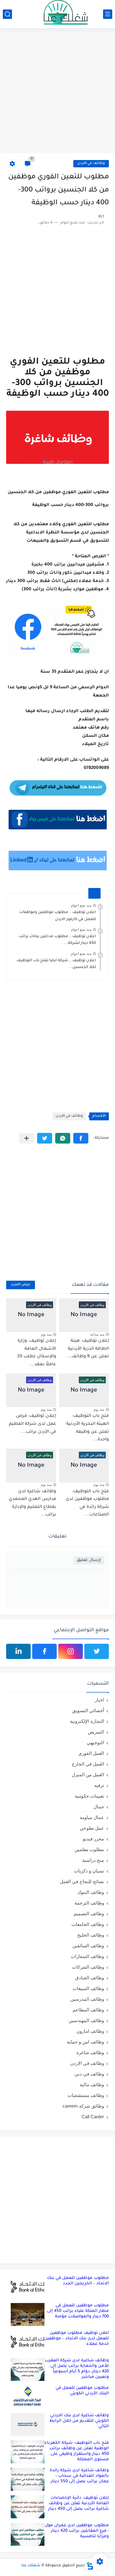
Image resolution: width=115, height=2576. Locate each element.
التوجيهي (95, 1743)
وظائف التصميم (89, 1914)
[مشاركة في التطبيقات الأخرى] (27, 1138)
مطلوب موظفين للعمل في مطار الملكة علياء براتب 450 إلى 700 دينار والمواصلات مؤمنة (78, 2311)
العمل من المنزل (88, 1775)
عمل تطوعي (92, 1828)
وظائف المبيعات (88, 1988)
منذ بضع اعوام (81, 905)
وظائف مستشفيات (86, 2095)
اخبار (99, 1700)
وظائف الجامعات (88, 1924)
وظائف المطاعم (88, 2010)
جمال (99, 1807)
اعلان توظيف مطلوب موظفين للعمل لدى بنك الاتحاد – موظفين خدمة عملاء (77, 2339)
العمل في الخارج (88, 1764)
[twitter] (97, 1651)
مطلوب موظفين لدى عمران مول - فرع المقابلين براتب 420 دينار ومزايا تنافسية (77, 2531)
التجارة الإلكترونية (87, 1721)
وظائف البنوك (91, 1892)
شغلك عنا (31, 2566)
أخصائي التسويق (88, 1710)
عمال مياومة (92, 1817)
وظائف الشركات (88, 1967)
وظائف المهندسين (86, 2020)
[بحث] (7, 14)
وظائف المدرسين (87, 1999)
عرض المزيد (21, 1285)
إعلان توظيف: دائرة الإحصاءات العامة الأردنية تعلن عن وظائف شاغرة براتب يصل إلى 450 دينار (79, 2503)
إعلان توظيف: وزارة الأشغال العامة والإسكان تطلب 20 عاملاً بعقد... (37, 1353)
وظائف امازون (90, 2031)
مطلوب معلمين (89, 1849)
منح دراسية (93, 1860)
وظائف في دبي (89, 2074)
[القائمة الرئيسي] (108, 14)
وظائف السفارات (87, 1956)
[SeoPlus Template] (90, 2566)
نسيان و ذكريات (89, 1871)
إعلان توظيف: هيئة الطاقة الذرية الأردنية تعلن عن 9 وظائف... (88, 1349)
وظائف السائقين (88, 1946)
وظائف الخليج (91, 1935)
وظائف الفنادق (90, 1978)
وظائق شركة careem (83, 2106)
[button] (81, 1138)
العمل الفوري (91, 1753)
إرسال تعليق (89, 1560)
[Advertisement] (57, 91)
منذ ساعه (97, 1334)
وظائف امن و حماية (85, 2042)
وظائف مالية (92, 2085)
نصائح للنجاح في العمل (82, 1881)
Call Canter (93, 2117)
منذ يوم (46, 1334)
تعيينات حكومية (89, 1796)
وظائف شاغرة (90, 2052)
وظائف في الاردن (91, 164)
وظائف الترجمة (89, 1903)
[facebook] (44, 1651)
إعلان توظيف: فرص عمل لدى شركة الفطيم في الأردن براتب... (33, 1424)
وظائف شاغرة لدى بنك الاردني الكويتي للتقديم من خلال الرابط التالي (79, 2421)
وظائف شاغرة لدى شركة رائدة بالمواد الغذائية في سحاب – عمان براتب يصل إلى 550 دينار (79, 2476)
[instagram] (71, 1651)
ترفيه (99, 1785)
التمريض (96, 1732)
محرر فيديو (93, 1839)
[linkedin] (18, 1651)
